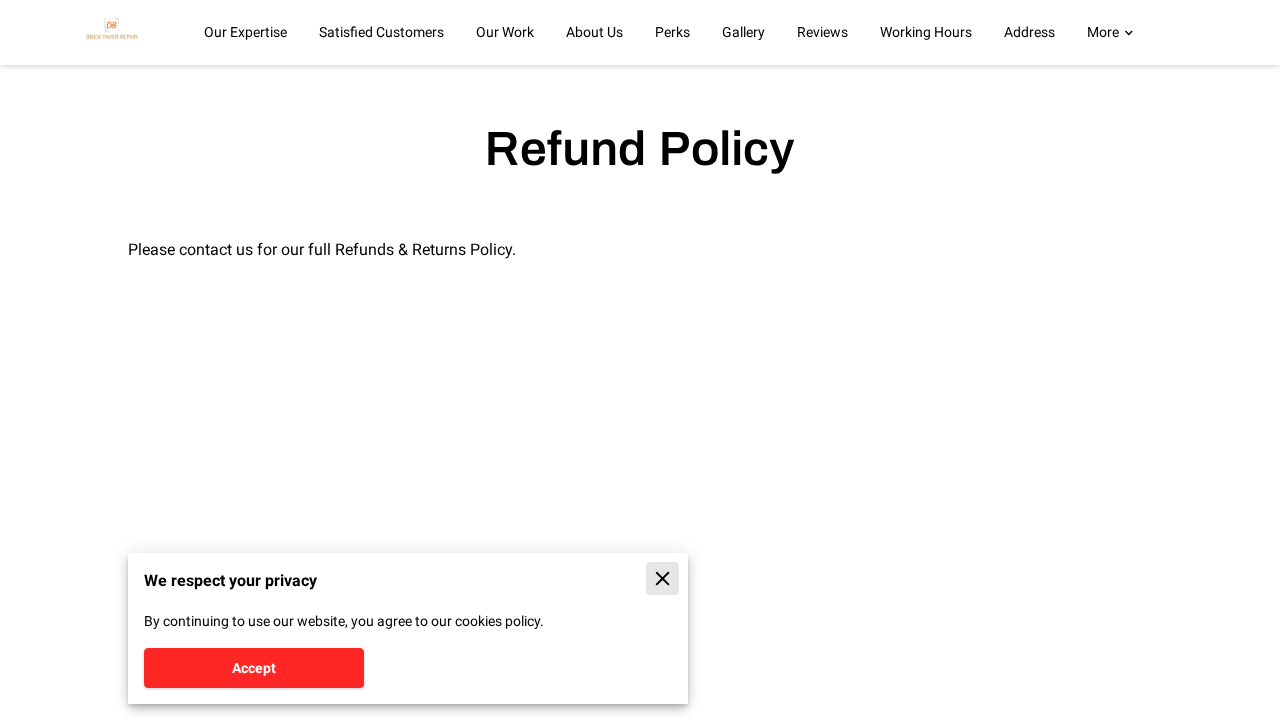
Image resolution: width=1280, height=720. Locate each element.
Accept (254, 668)
